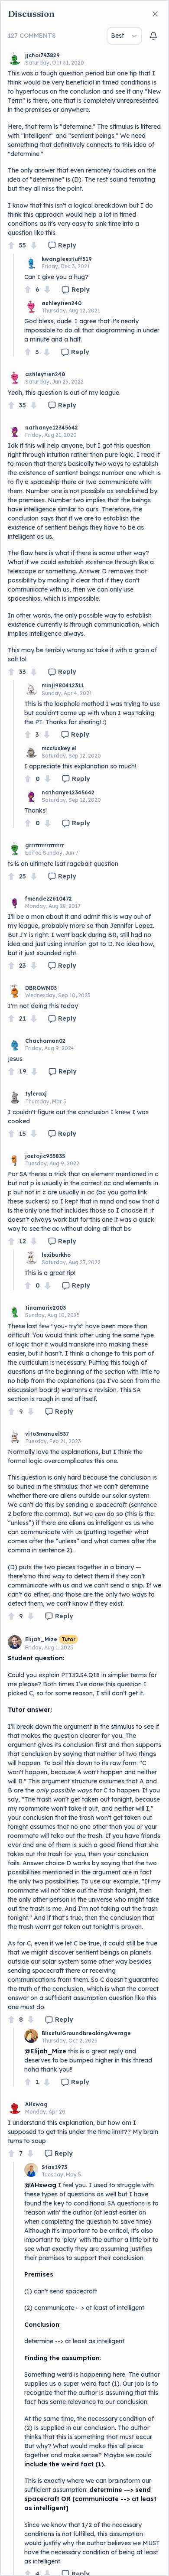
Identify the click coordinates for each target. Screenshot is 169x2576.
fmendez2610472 (49, 899)
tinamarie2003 (45, 1308)
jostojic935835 (45, 1156)
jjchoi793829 (42, 55)
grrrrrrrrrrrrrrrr (44, 845)
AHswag (36, 2104)
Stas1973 (54, 2167)
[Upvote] (11, 246)
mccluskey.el (59, 748)
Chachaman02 (45, 1041)
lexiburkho (56, 1255)
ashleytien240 (62, 303)
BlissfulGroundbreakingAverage (86, 2033)
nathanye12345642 (52, 428)
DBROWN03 (41, 988)
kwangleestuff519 (67, 259)
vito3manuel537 (47, 1434)
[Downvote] (34, 246)
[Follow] (153, 36)
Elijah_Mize (41, 1639)
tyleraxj (36, 1094)
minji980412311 (63, 685)
